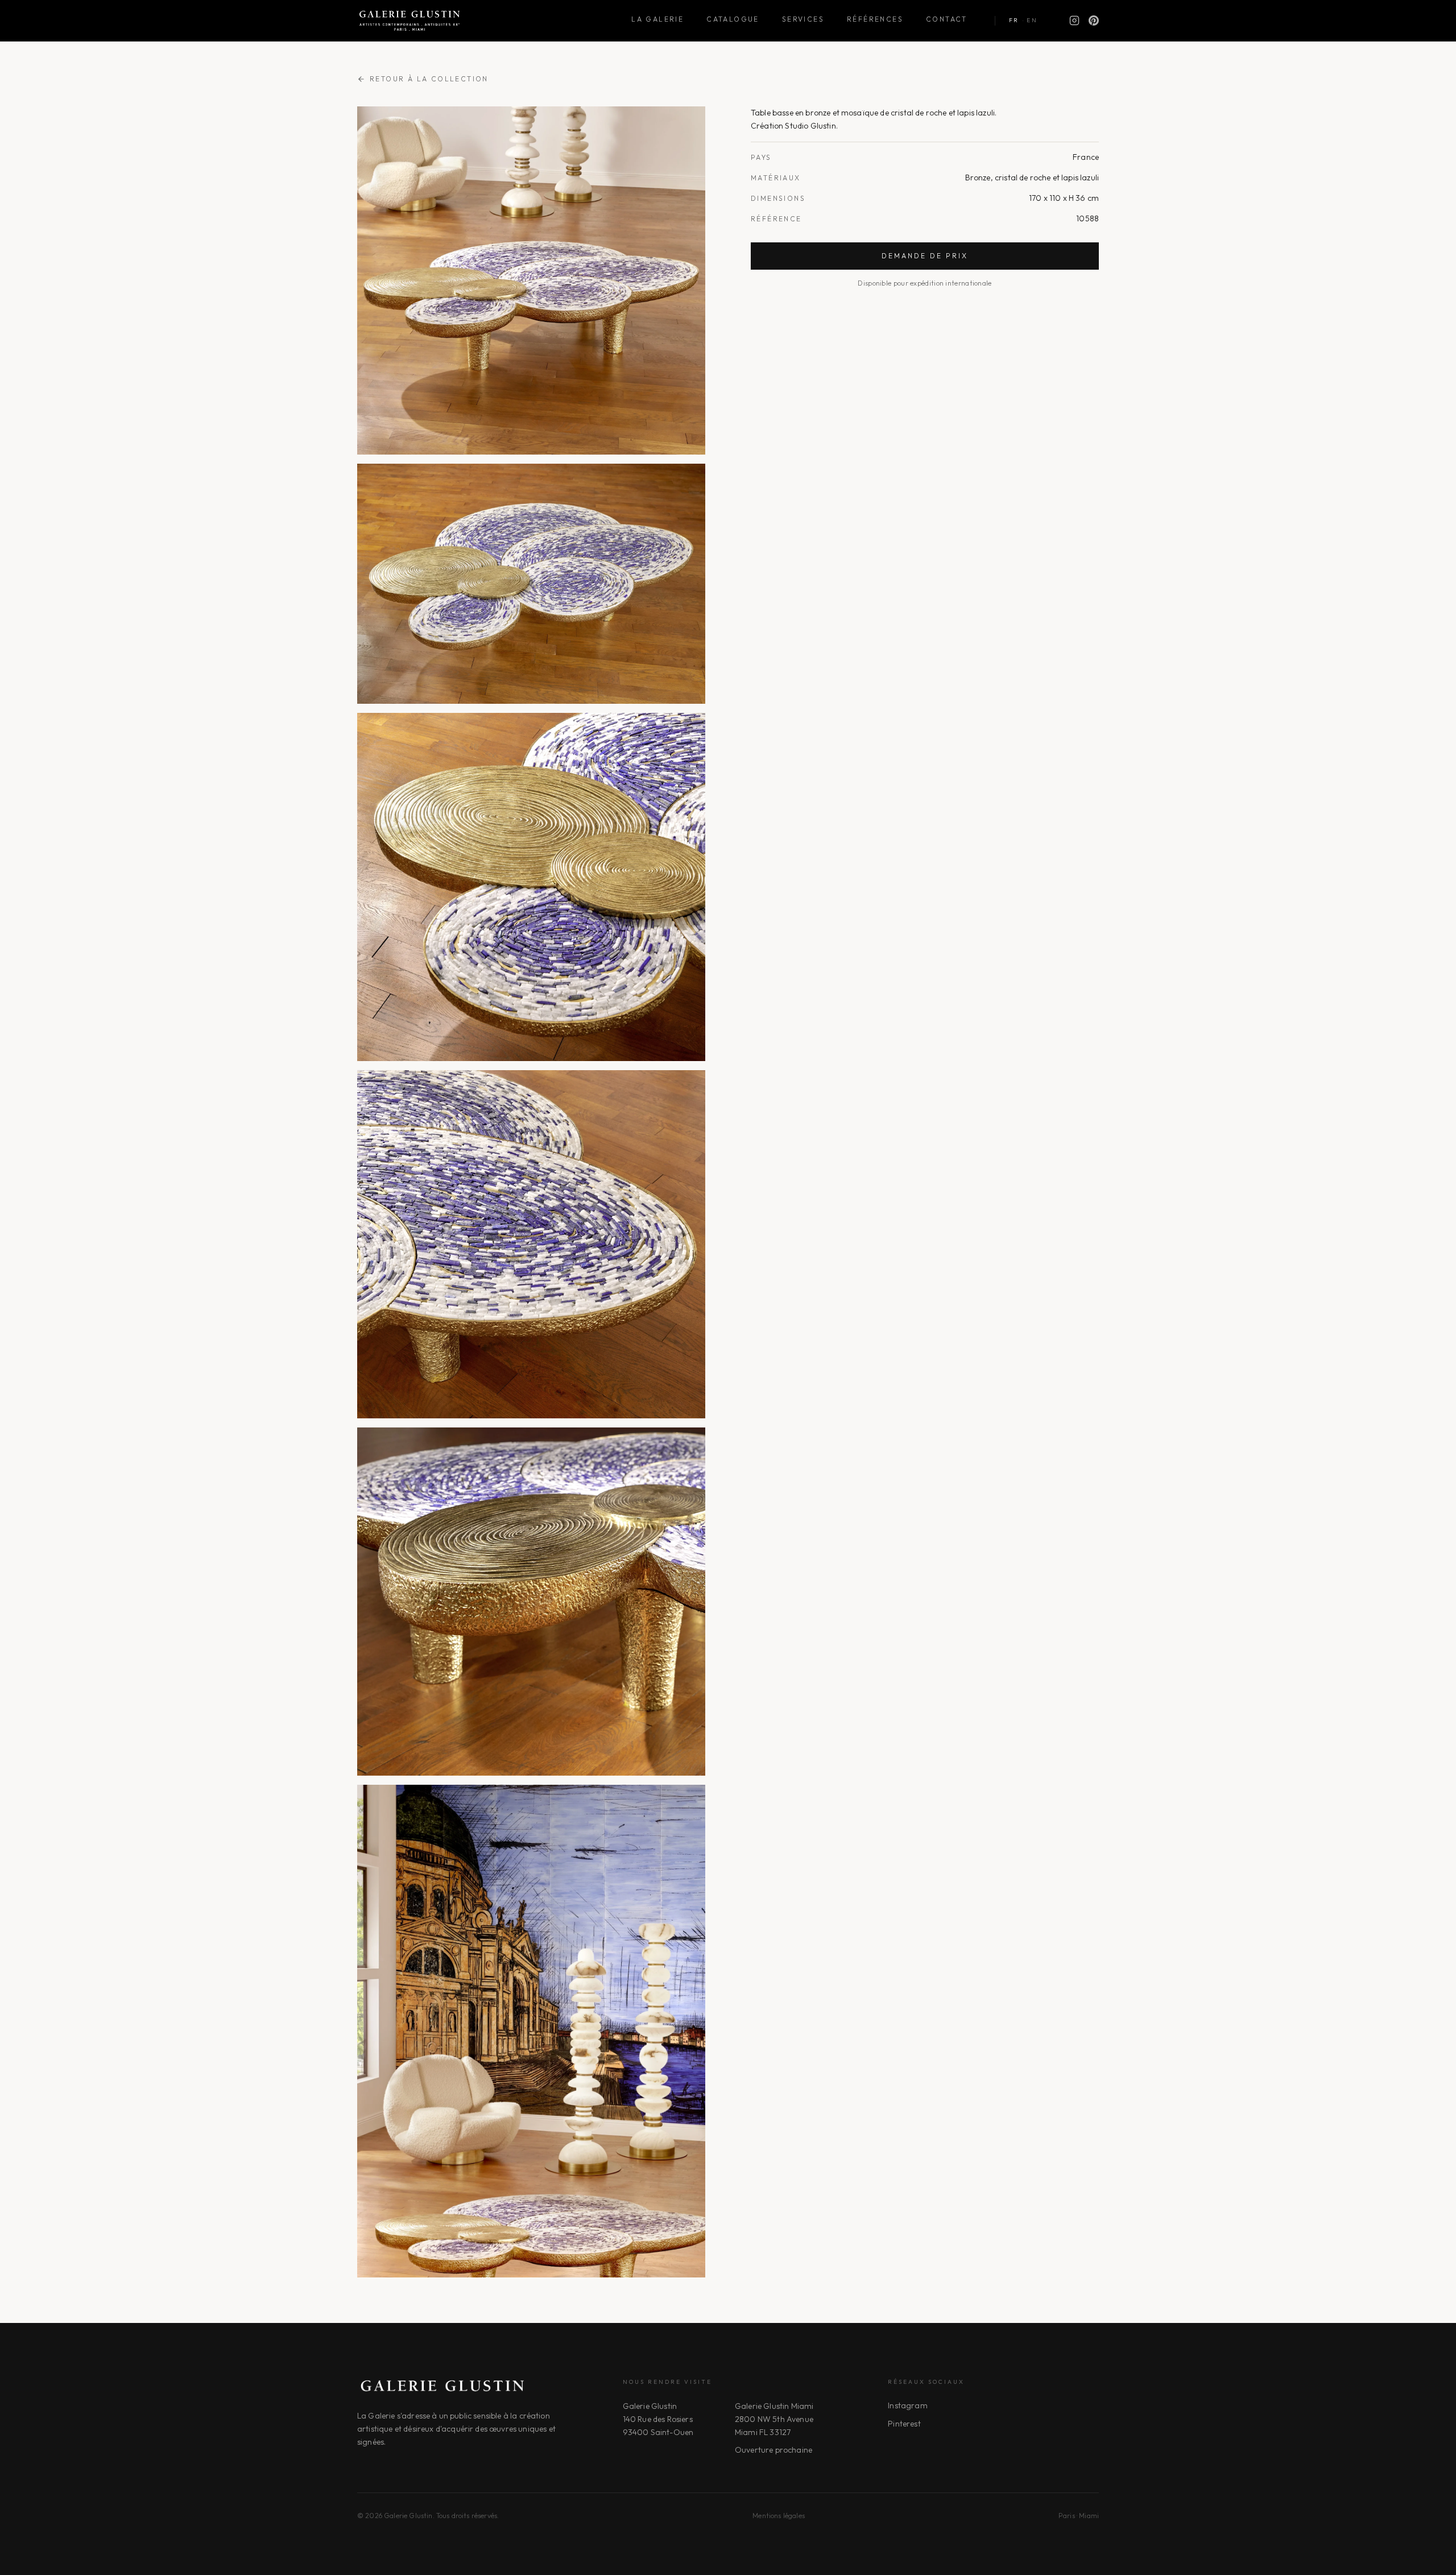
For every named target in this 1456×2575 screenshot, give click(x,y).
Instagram (907, 2405)
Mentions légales (779, 2516)
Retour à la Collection (429, 79)
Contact (947, 19)
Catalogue (733, 19)
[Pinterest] (1094, 20)
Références (875, 19)
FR (1014, 20)
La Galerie (657, 19)
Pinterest (904, 2424)
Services (803, 19)
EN (1032, 20)
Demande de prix (925, 256)
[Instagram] (1074, 20)
